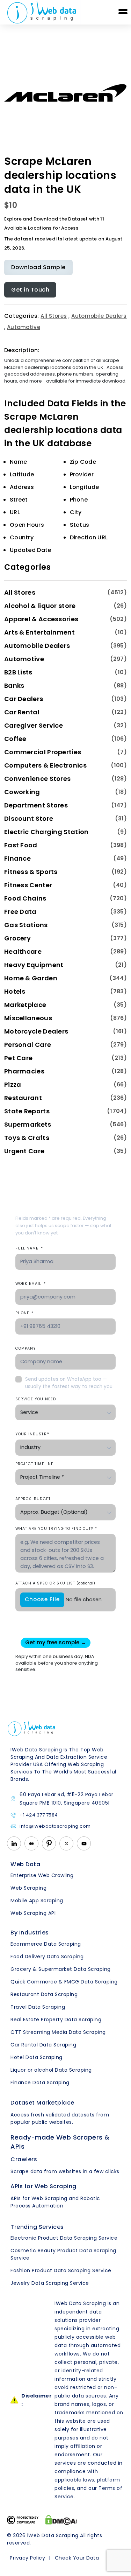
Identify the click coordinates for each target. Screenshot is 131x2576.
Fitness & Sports (31, 872)
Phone (24, 1313)
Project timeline (34, 1464)
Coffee (15, 739)
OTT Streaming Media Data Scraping (58, 2032)
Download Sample (38, 267)
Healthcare (23, 951)
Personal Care (28, 1045)
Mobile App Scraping (37, 1900)
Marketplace (25, 1005)
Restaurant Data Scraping (44, 1994)
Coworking (22, 792)
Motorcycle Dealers (36, 1031)
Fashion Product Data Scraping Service (61, 2270)
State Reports (27, 1111)
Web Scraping (28, 1888)
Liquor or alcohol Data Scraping (51, 2070)
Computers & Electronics (45, 765)
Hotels (15, 991)
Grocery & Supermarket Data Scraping (61, 1969)
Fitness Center (28, 885)
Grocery (17, 938)
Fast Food (21, 845)
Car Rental (22, 712)
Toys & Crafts (27, 1138)
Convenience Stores (37, 779)
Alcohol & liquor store (40, 606)
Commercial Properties (43, 752)
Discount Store (29, 818)
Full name (29, 1248)
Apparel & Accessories (41, 619)
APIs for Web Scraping (43, 2186)
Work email (31, 1284)
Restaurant (23, 1098)
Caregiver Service (34, 725)
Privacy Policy (27, 2558)
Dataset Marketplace (42, 2103)
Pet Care (18, 1058)
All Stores (54, 316)
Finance (17, 858)
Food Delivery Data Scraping (47, 1956)
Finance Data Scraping (40, 2082)
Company (26, 1348)
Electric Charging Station (46, 832)
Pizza (13, 1084)
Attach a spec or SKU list (55, 1583)
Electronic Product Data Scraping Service (64, 2238)
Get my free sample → (56, 1642)
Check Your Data (77, 2558)
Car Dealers (24, 699)
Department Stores (36, 805)
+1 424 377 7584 (39, 1815)
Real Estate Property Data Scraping (56, 2019)
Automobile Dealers (99, 316)
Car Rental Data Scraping (43, 2045)
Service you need (36, 1399)
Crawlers (24, 2159)
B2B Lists (18, 672)
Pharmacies (24, 1071)
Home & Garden (31, 978)
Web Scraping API (33, 1913)
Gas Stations (26, 925)
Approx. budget (33, 1499)
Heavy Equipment (34, 965)
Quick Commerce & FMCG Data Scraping (64, 1982)
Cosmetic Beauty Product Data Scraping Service (63, 2254)
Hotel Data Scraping (37, 2057)
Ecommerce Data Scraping (46, 1944)
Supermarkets (28, 1124)
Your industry (32, 1434)
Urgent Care (24, 1151)
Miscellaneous (28, 1018)
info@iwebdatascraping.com (55, 1826)
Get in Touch (30, 290)
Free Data (20, 912)
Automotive (24, 327)
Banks (14, 685)
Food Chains (25, 898)
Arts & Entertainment (39, 632)
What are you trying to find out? (56, 1529)
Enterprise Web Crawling (42, 1875)
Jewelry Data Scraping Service (50, 2283)
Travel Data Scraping (38, 2007)
